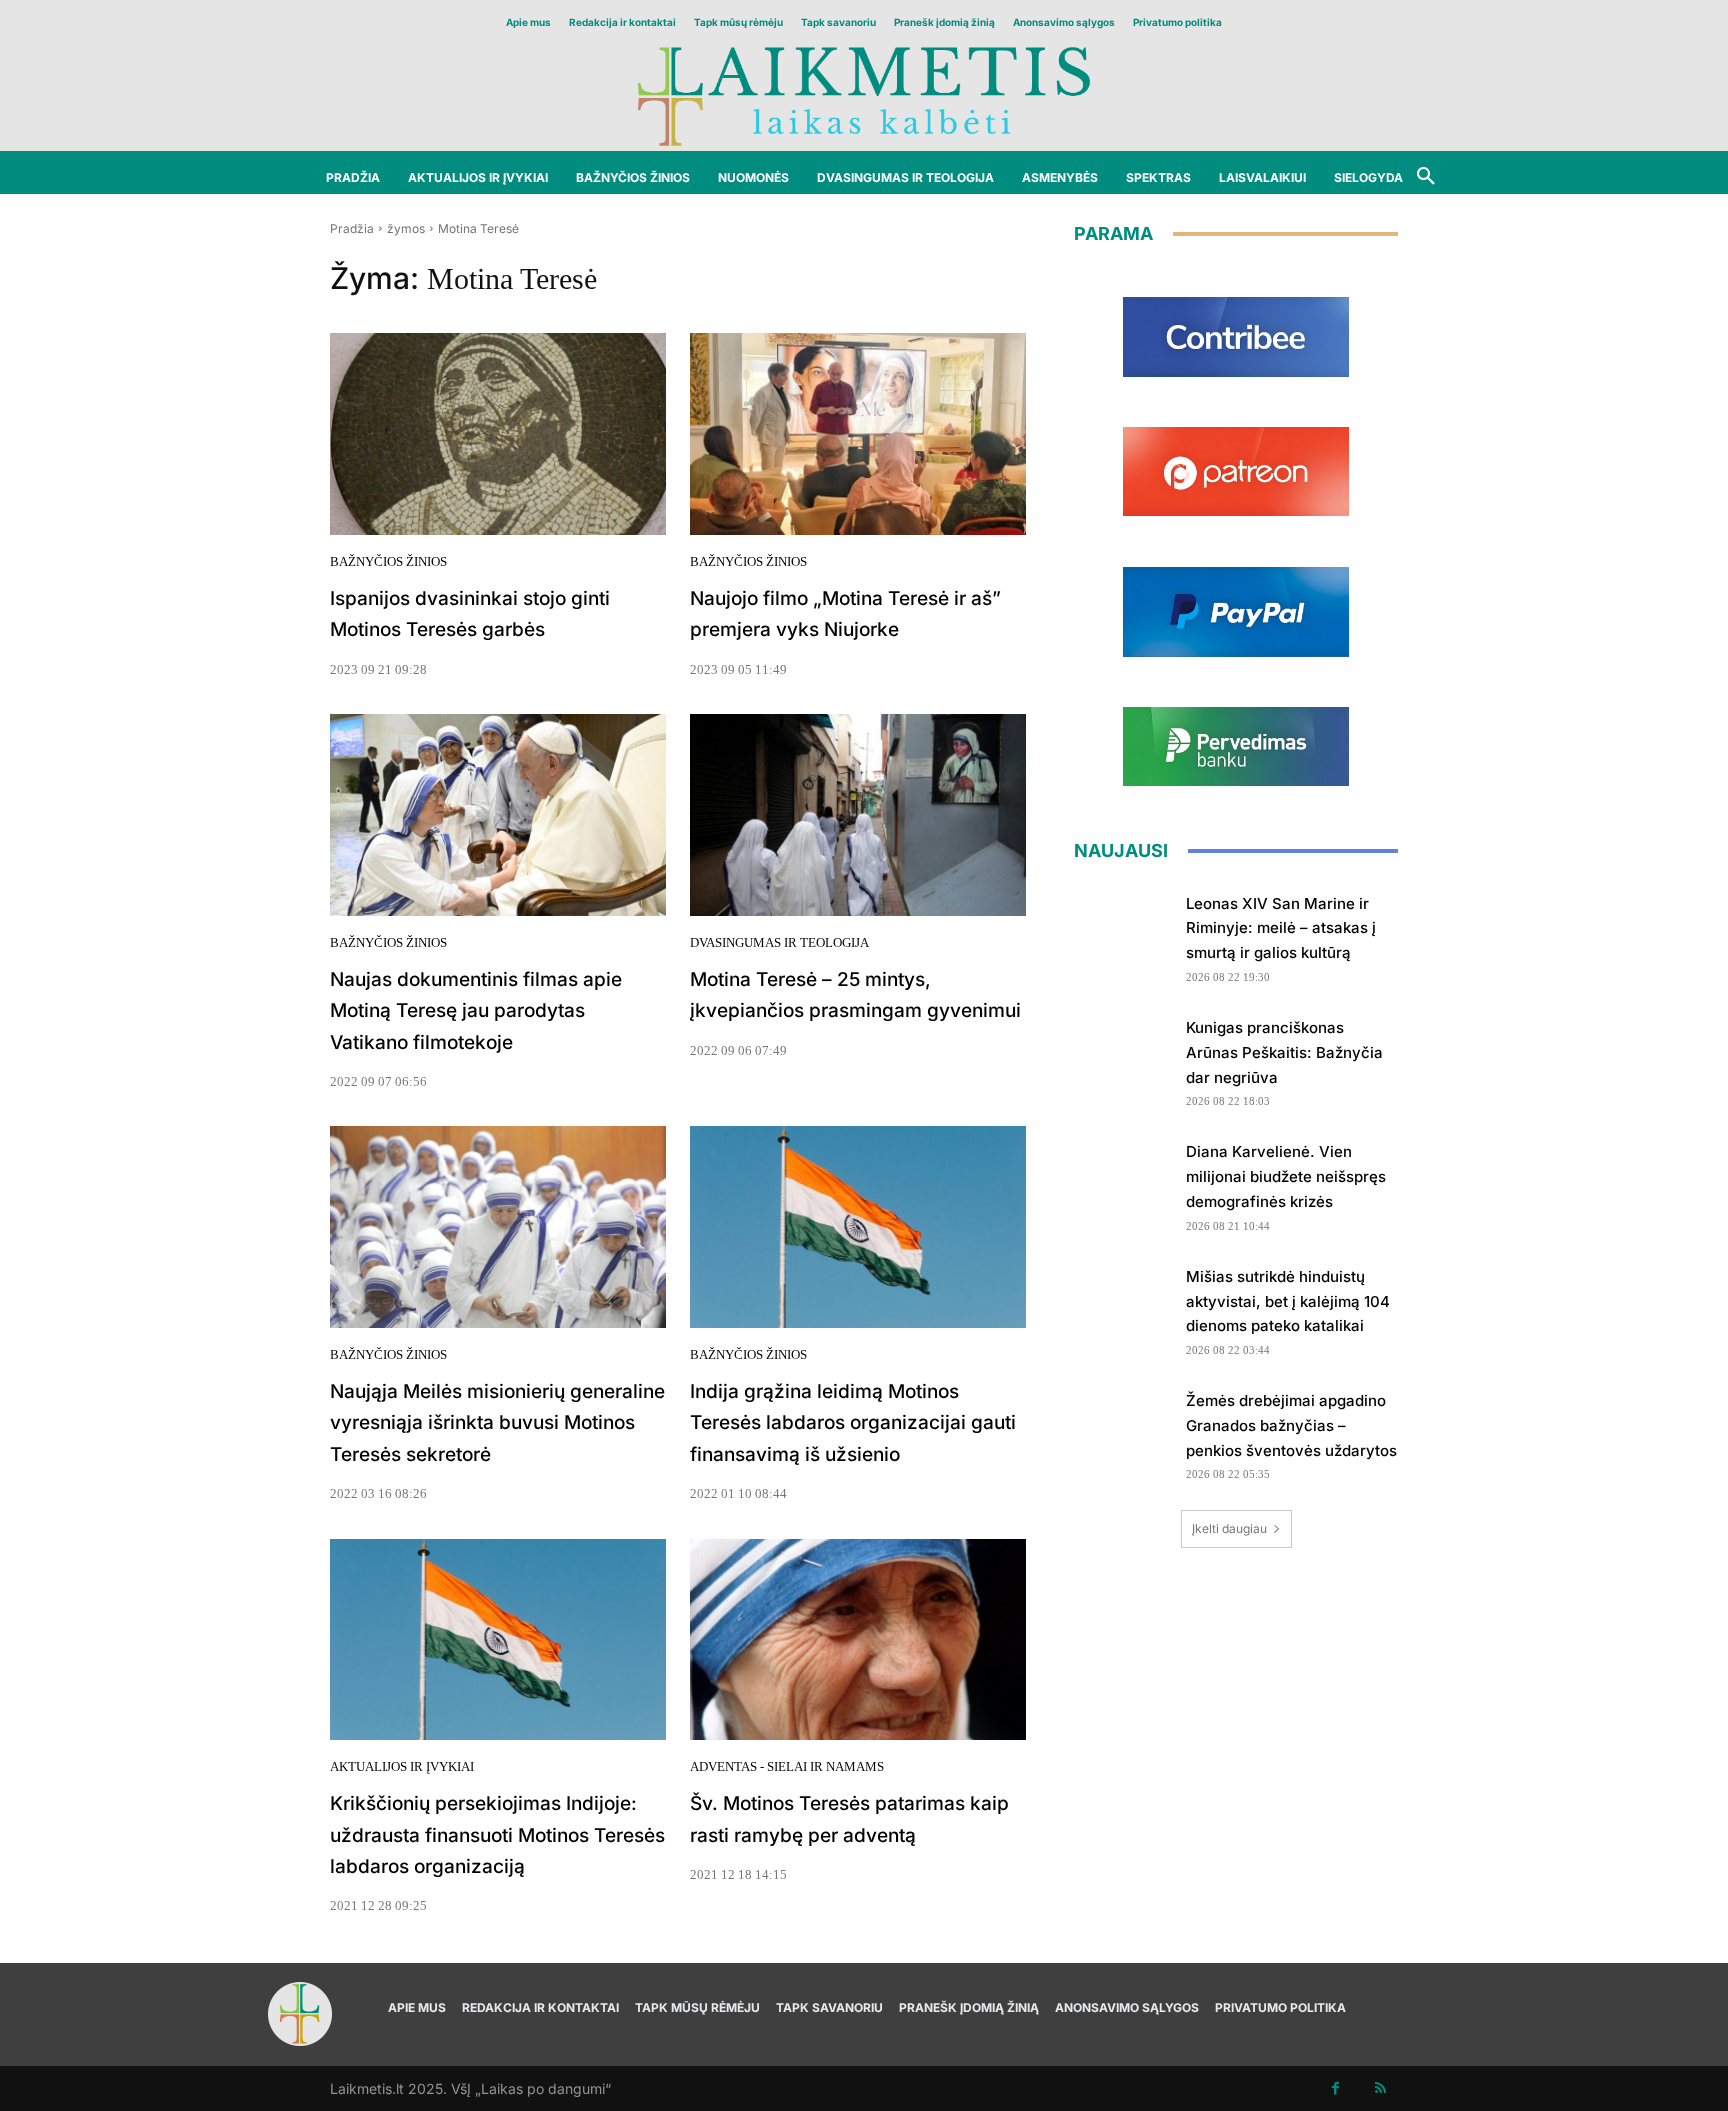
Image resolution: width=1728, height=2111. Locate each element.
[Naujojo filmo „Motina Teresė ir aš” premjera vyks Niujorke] (858, 434)
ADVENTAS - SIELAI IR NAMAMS (787, 1766)
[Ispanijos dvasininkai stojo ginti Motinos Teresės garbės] (498, 434)
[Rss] (1380, 2088)
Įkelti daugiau (1229, 1528)
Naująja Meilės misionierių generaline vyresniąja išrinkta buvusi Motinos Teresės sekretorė (497, 1423)
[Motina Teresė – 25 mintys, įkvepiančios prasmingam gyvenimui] (858, 815)
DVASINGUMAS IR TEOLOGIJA (779, 942)
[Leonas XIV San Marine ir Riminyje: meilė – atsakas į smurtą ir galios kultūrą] (1122, 932)
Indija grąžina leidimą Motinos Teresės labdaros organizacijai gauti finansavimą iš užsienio (853, 1423)
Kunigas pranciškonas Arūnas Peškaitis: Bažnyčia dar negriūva (1284, 1052)
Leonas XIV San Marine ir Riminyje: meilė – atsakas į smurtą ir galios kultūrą (1281, 928)
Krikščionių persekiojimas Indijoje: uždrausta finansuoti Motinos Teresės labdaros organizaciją (497, 1835)
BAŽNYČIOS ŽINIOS (388, 561)
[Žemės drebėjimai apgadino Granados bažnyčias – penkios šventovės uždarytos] (1122, 1429)
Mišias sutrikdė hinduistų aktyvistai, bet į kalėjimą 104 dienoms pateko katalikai (1288, 1301)
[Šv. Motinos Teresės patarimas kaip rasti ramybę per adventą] (858, 1640)
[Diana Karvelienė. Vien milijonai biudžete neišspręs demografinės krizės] (1122, 1180)
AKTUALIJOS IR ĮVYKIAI (402, 1766)
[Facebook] (1335, 2088)
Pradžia (352, 228)
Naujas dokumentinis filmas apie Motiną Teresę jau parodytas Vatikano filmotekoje (476, 1011)
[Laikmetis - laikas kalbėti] (864, 94)
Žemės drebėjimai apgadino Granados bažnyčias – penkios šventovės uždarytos (1291, 1425)
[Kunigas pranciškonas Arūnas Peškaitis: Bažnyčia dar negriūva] (1122, 1056)
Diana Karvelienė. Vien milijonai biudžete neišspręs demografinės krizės (1286, 1176)
